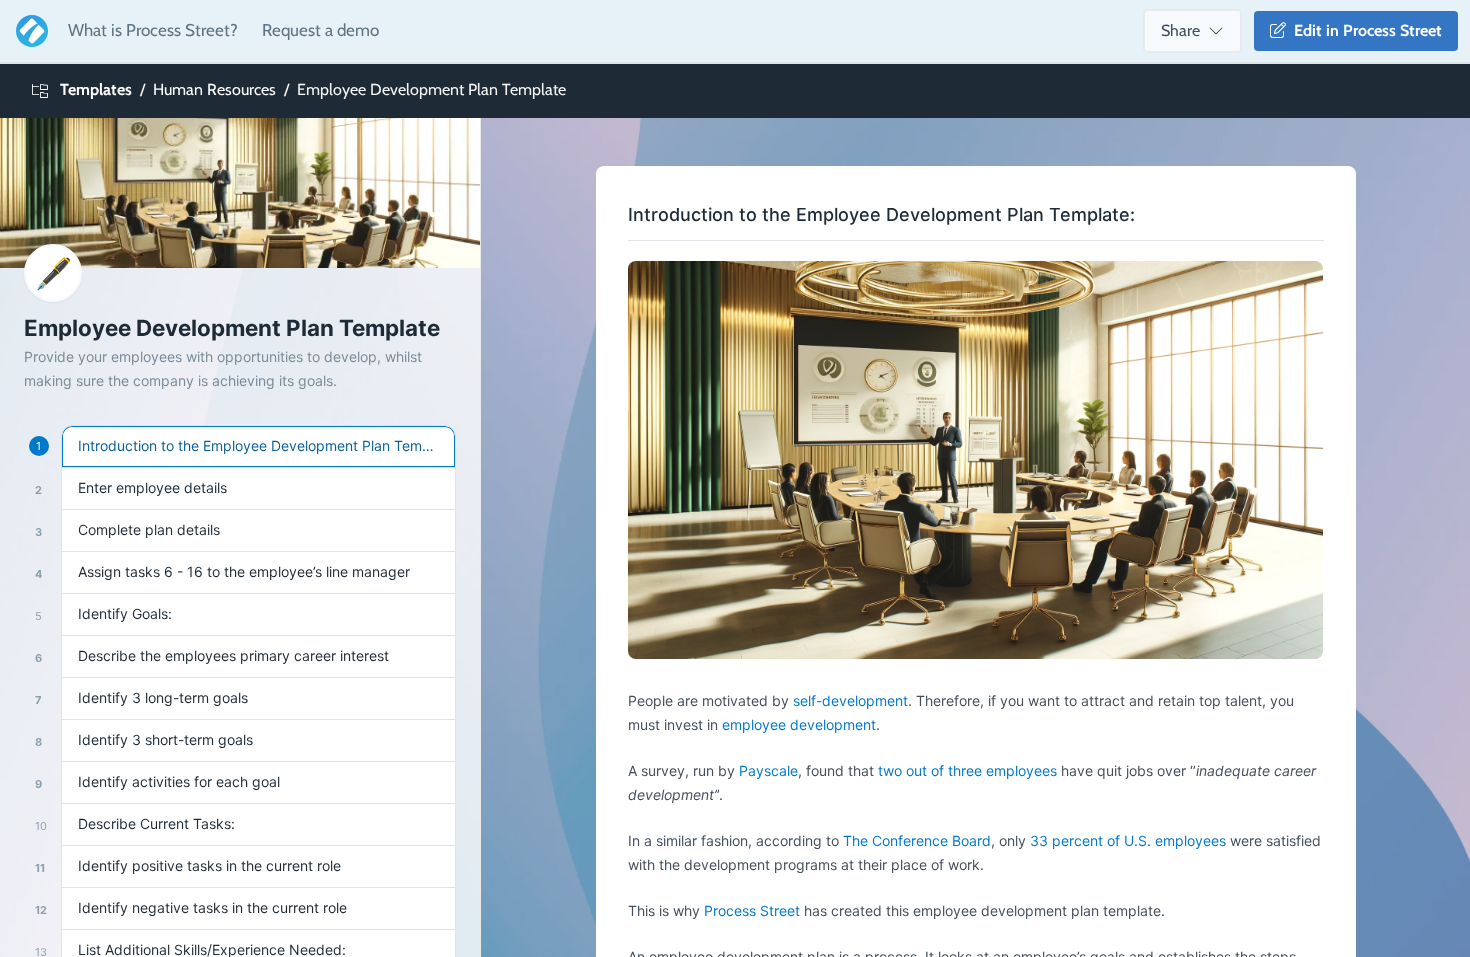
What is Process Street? (153, 30)
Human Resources (214, 89)
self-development (850, 700)
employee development (799, 724)
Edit (1364, 30)
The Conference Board (917, 840)
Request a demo (320, 30)
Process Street (752, 910)
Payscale (768, 770)
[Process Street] (28, 31)
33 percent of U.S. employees (1126, 840)
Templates (96, 89)
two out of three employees (967, 770)
